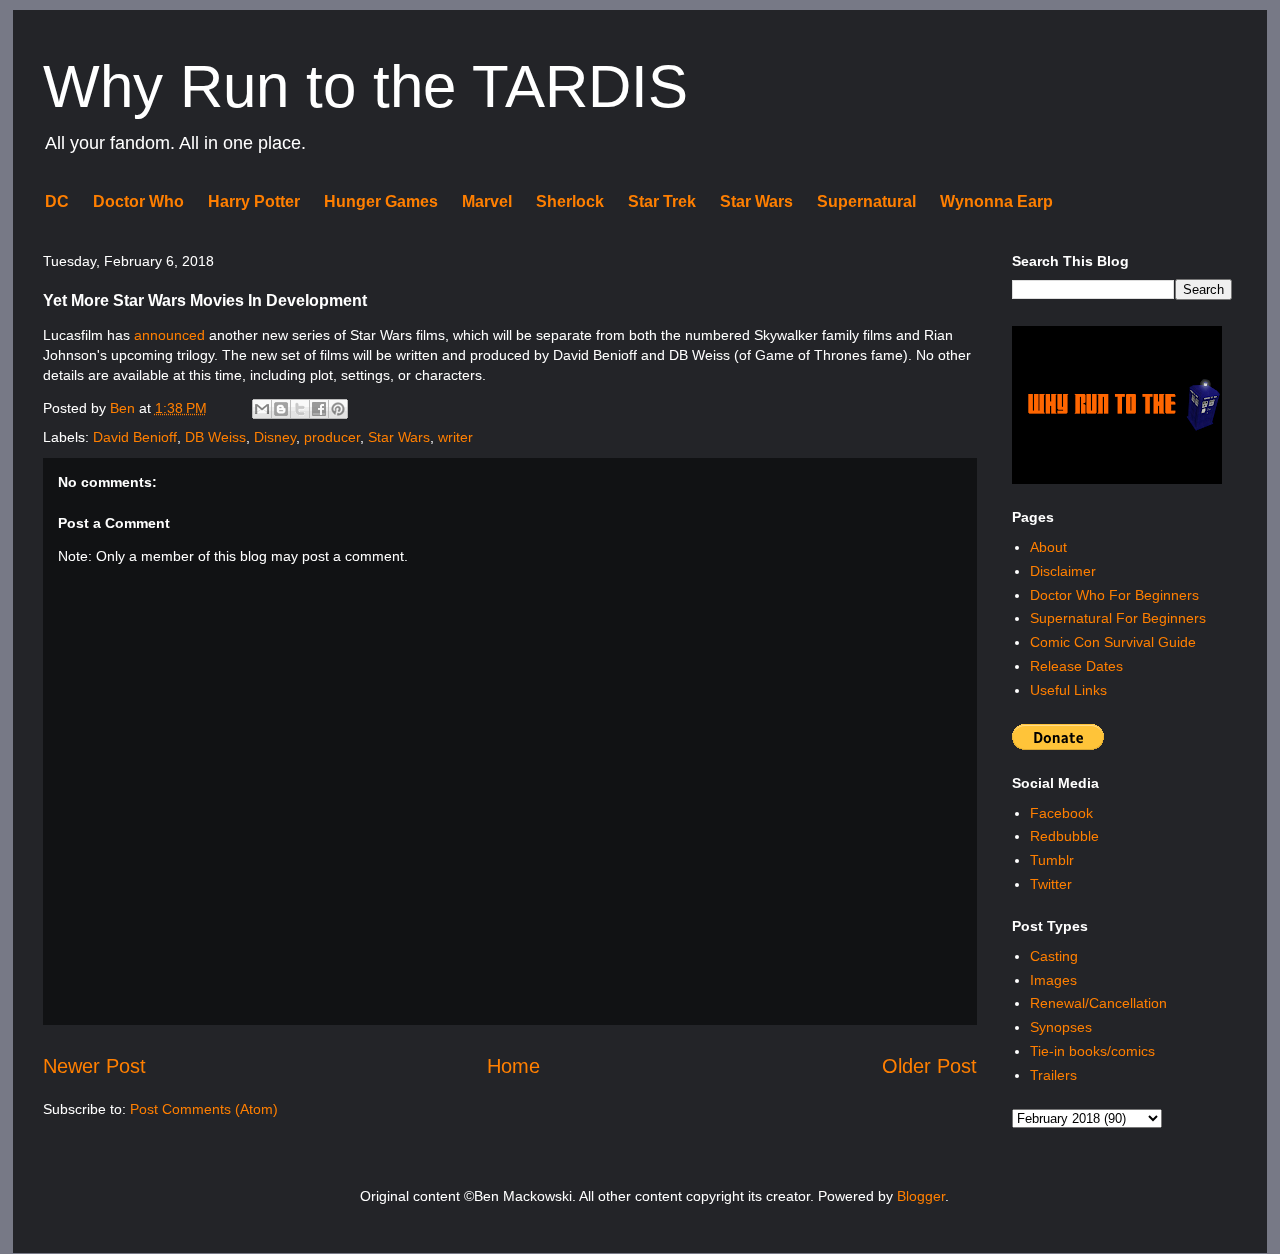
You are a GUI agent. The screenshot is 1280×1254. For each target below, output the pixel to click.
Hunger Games (381, 201)
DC (57, 201)
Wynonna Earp (996, 201)
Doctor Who (138, 201)
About (1048, 547)
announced (169, 335)
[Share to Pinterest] (338, 409)
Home (513, 1066)
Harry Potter (254, 201)
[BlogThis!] (281, 409)
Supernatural (866, 201)
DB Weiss (215, 437)
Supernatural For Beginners (1118, 618)
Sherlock (570, 201)
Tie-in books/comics (1092, 1051)
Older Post (929, 1066)
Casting (1054, 956)
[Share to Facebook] (319, 409)
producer (332, 437)
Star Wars (756, 201)
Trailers (1053, 1075)
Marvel (487, 201)
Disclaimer (1063, 571)
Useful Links (1068, 690)
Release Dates (1076, 666)
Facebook (1061, 813)
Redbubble (1064, 836)
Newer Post (94, 1066)
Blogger (921, 1196)
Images (1053, 980)
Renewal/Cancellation (1098, 1003)
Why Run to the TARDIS (365, 86)
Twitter (1051, 884)
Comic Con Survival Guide (1113, 642)
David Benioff (135, 437)
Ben (124, 408)
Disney (275, 437)
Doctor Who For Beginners (1114, 595)
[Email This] (262, 409)
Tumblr (1052, 860)
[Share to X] (300, 409)
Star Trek (662, 201)
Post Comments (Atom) (204, 1109)
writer (455, 437)
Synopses (1061, 1027)
